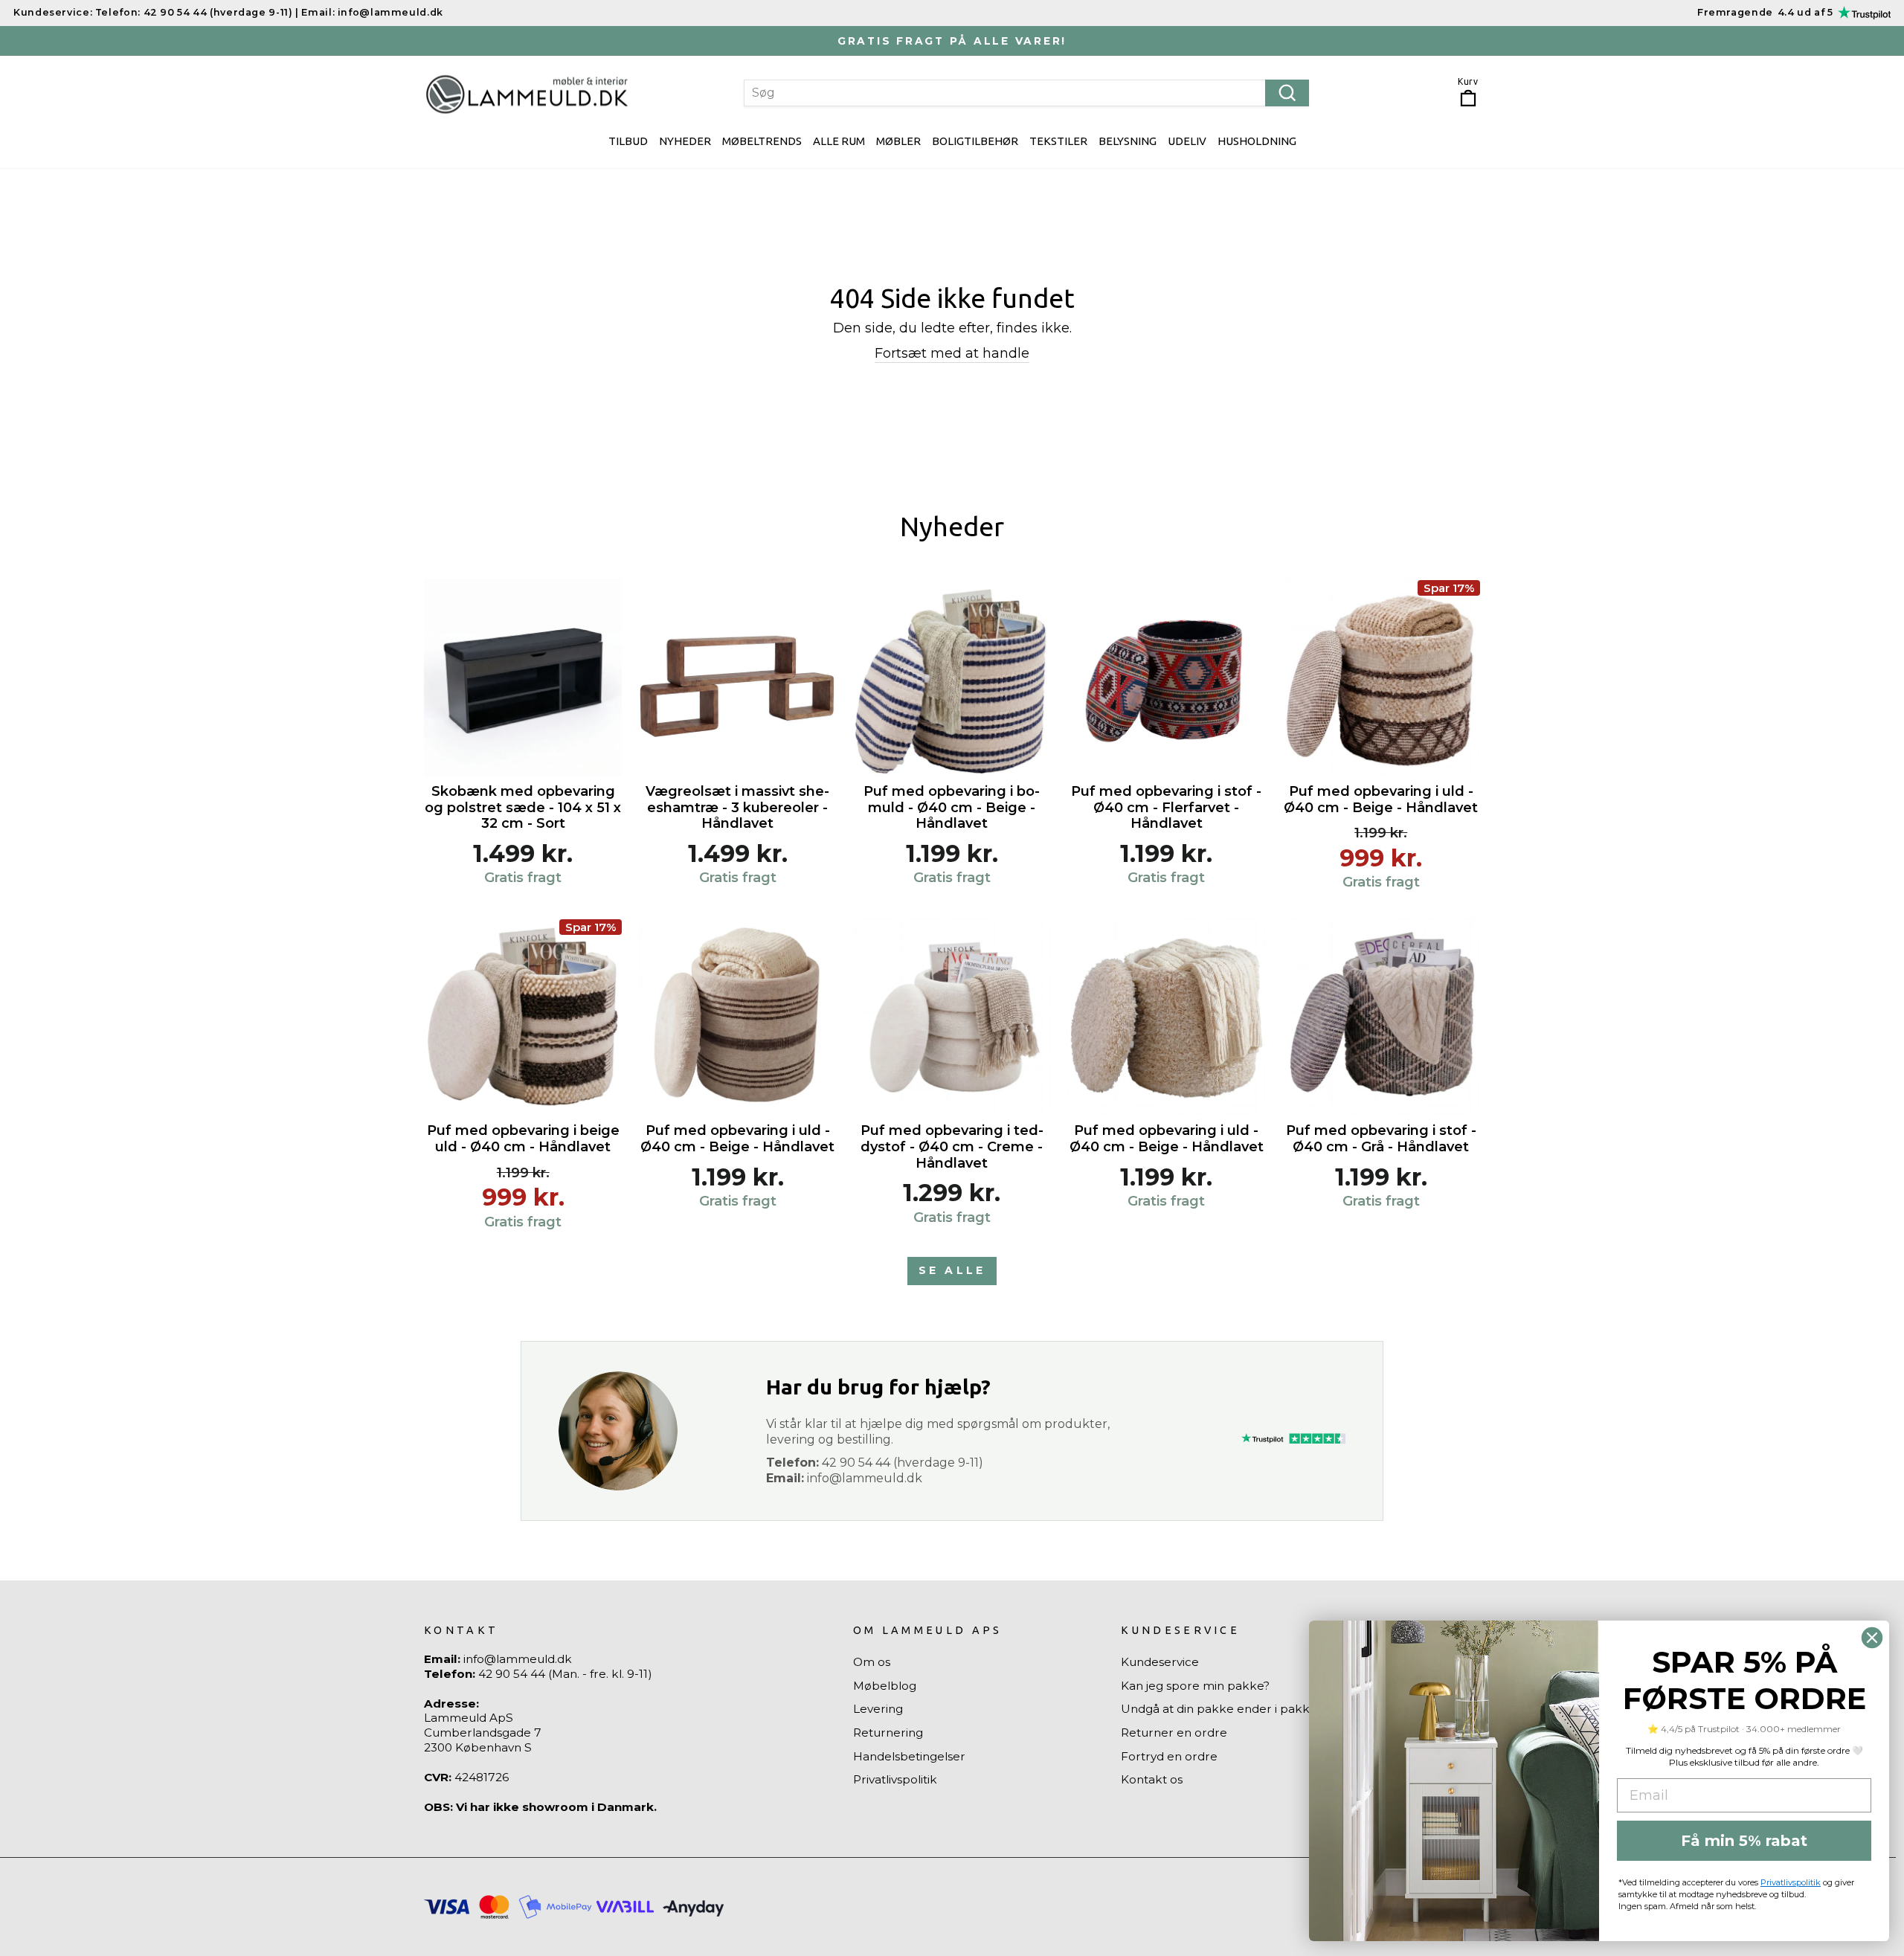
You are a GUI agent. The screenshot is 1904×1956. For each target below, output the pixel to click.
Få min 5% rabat (1744, 1841)
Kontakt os (1152, 1779)
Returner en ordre (1174, 1733)
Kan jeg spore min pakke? (1195, 1686)
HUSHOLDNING (1257, 141)
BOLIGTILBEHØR (975, 141)
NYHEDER (685, 141)
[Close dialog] (1872, 1638)
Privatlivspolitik (895, 1779)
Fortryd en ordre (1169, 1756)
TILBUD (628, 141)
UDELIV (1187, 141)
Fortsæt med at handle (952, 353)
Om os (872, 1662)
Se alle (952, 1270)
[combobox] (1026, 93)
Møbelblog (885, 1686)
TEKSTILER (1058, 141)
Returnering (888, 1733)
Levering (878, 1709)
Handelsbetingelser (909, 1756)
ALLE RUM (839, 141)
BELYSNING (1128, 141)
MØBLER (898, 141)
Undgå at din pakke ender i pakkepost (1232, 1709)
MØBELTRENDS (762, 141)
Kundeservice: (53, 12)
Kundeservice (1160, 1662)
